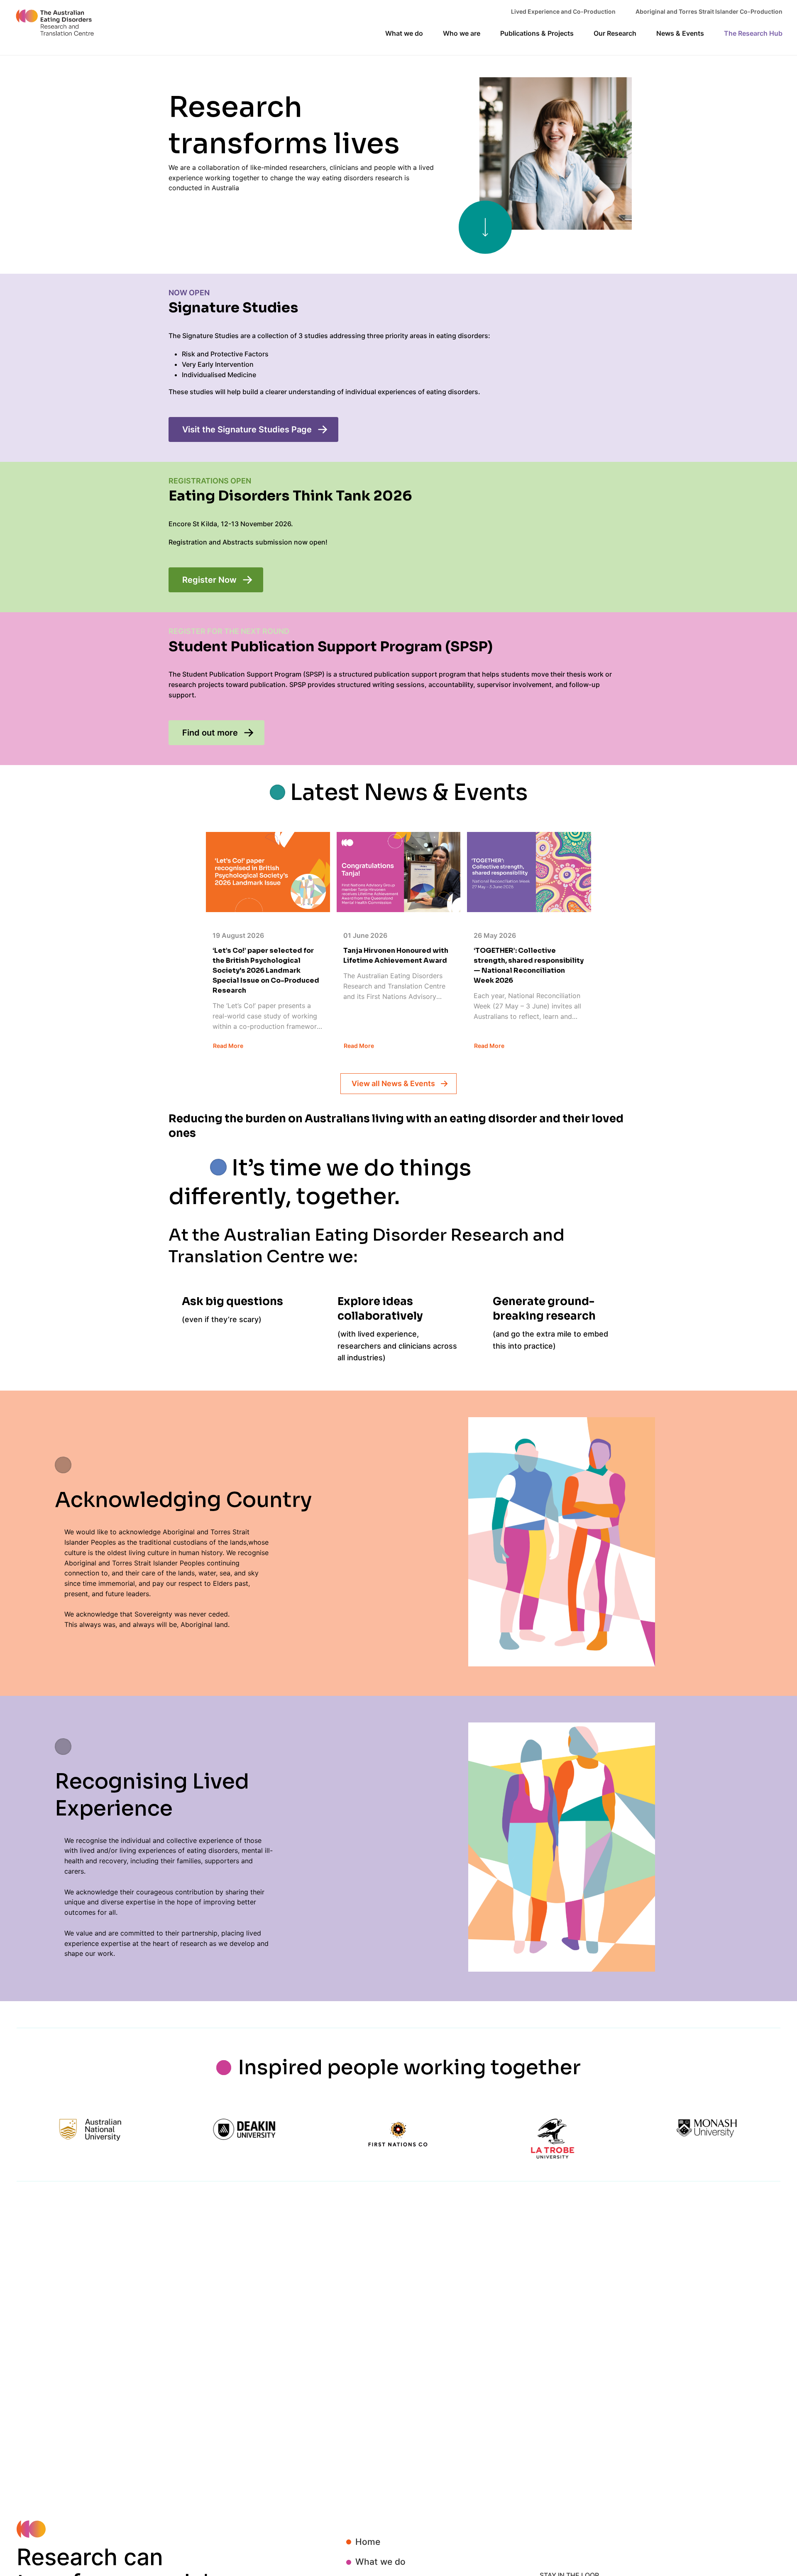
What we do (380, 2562)
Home (368, 2542)
